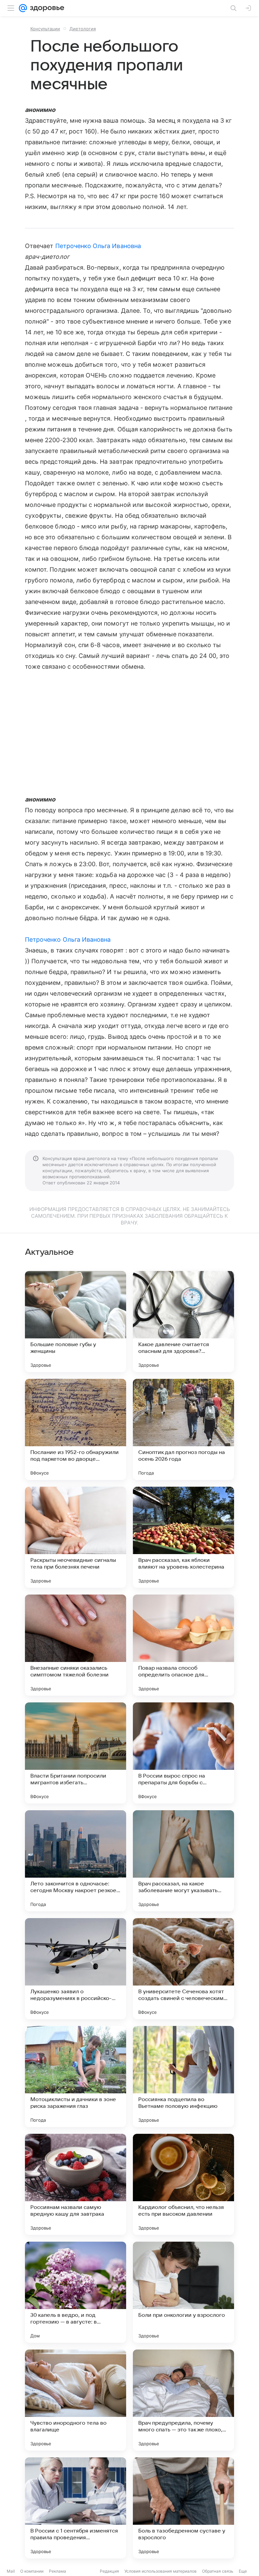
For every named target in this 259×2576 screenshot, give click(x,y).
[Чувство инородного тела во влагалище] (76, 2400)
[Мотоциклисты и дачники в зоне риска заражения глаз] (76, 2077)
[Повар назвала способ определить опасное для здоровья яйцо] (183, 1645)
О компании (32, 2571)
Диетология (83, 29)
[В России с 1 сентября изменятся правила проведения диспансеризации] (76, 2508)
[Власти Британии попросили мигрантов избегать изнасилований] (76, 1753)
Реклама (57, 2571)
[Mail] (23, 8)
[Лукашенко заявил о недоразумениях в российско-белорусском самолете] (76, 1969)
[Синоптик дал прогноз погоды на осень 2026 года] (183, 1429)
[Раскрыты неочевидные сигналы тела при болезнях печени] (76, 1537)
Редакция (109, 2571)
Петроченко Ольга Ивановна (98, 246)
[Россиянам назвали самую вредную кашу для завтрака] (76, 2184)
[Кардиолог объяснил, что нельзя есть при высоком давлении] (183, 2184)
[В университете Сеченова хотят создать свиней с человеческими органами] (183, 1969)
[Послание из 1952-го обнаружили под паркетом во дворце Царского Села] (76, 1429)
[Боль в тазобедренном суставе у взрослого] (183, 2508)
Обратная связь (218, 2571)
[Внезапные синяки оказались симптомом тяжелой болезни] (76, 1645)
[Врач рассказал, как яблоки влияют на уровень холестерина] (183, 1537)
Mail (11, 2571)
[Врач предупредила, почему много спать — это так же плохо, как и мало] (183, 2400)
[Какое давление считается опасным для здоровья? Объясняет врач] (183, 1322)
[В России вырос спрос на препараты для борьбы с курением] (183, 1753)
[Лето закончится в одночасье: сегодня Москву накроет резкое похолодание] (76, 1861)
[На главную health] (46, 8)
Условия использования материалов (161, 2571)
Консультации (45, 29)
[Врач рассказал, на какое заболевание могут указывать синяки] (183, 1861)
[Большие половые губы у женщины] (76, 1322)
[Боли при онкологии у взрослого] (183, 2292)
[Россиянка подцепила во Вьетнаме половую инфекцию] (183, 2077)
